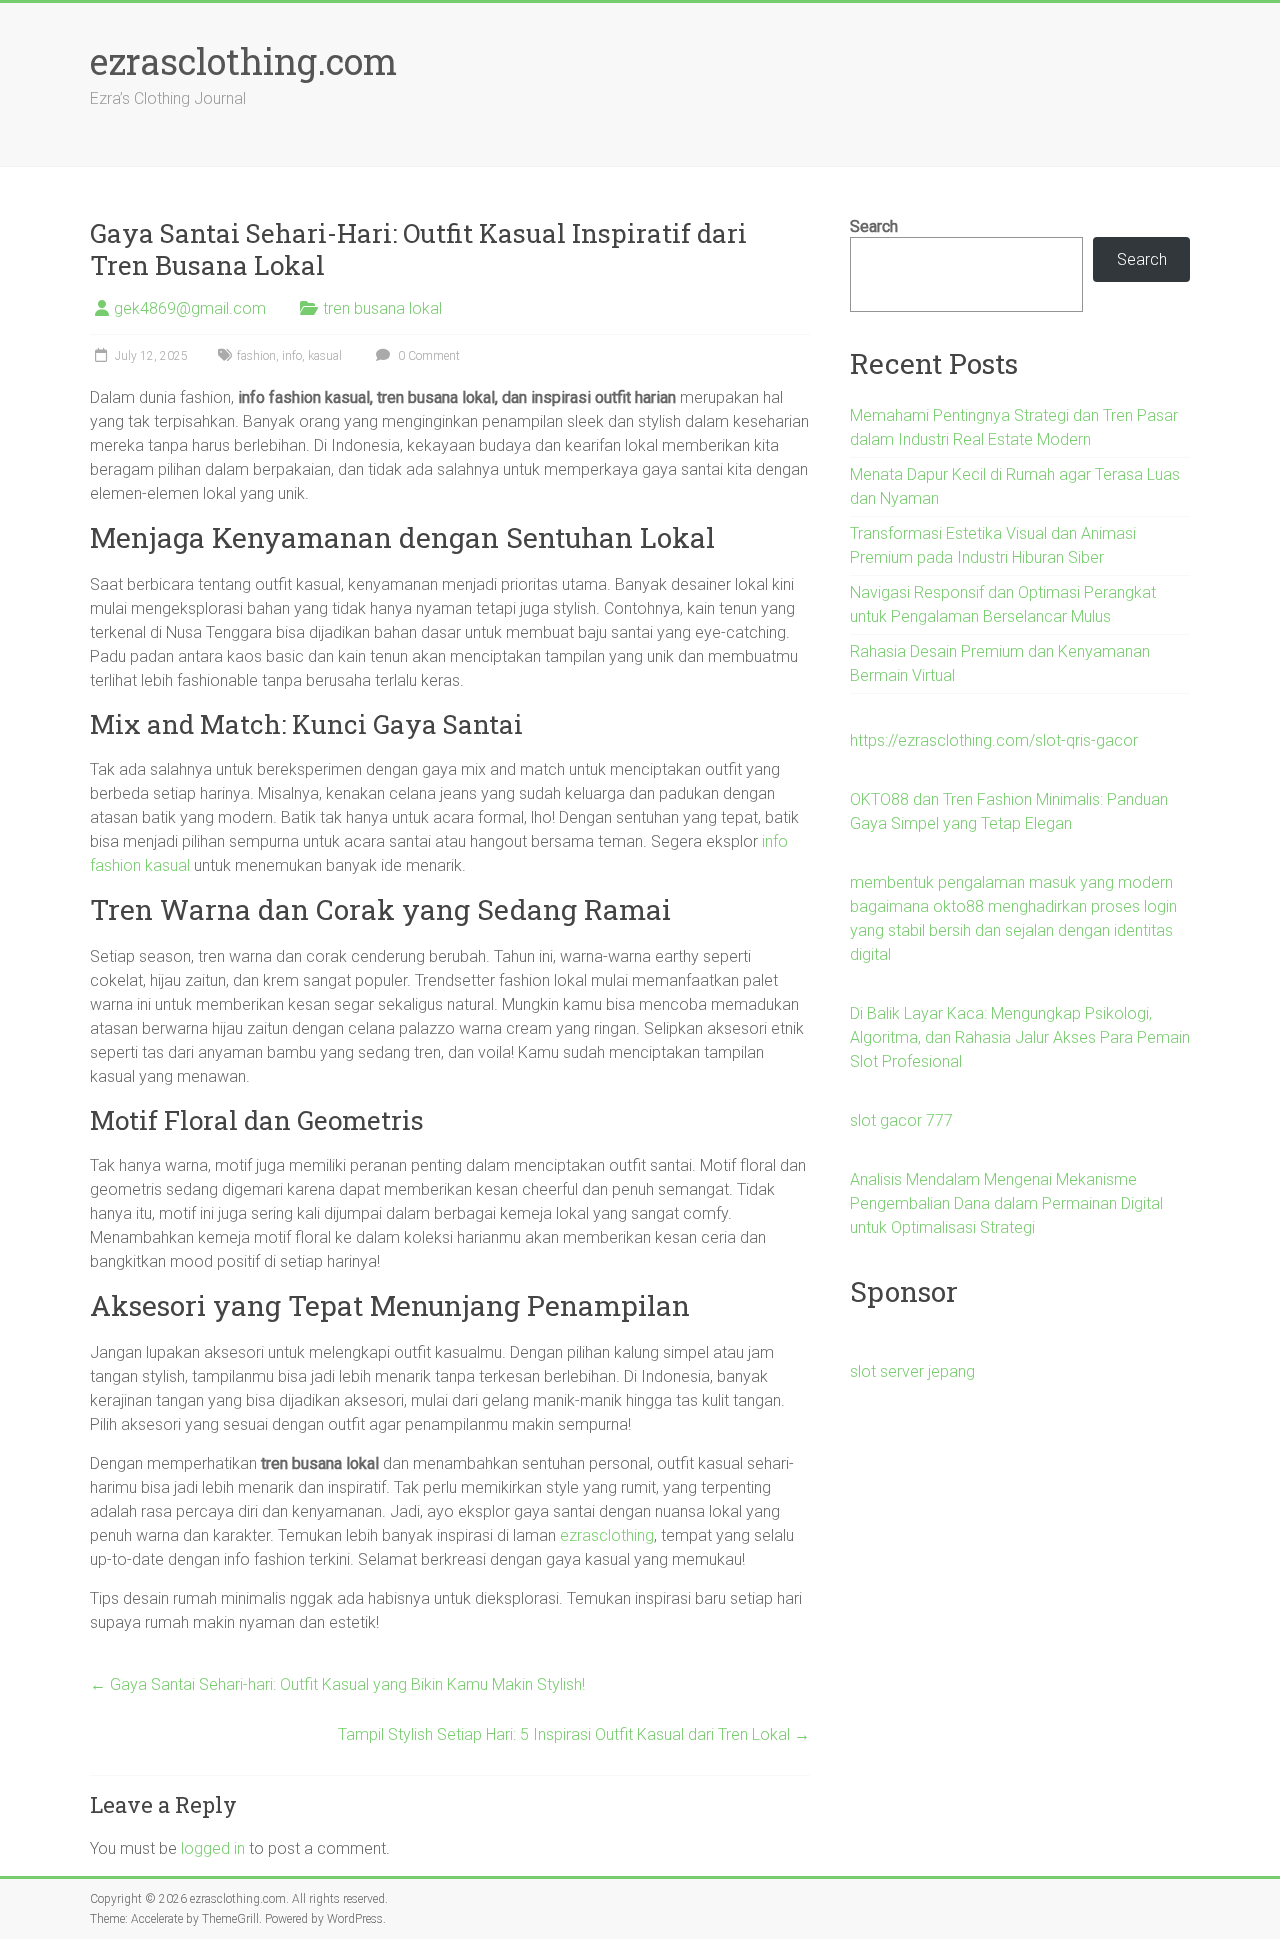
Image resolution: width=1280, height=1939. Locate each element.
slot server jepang (912, 1371)
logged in (213, 1848)
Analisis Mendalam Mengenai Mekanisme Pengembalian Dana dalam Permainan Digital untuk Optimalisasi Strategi (1006, 1203)
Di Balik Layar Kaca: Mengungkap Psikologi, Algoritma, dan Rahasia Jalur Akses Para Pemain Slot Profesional (1020, 1037)
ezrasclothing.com (243, 61)
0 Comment (427, 356)
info (292, 356)
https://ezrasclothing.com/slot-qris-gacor (994, 740)
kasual (325, 356)
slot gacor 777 (901, 1120)
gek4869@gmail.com (190, 308)
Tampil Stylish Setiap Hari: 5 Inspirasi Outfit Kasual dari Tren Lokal (574, 1734)
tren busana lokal (382, 308)
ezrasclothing (607, 1535)
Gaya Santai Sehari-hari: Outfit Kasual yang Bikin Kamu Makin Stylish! (337, 1684)
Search (874, 226)
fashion (256, 356)
